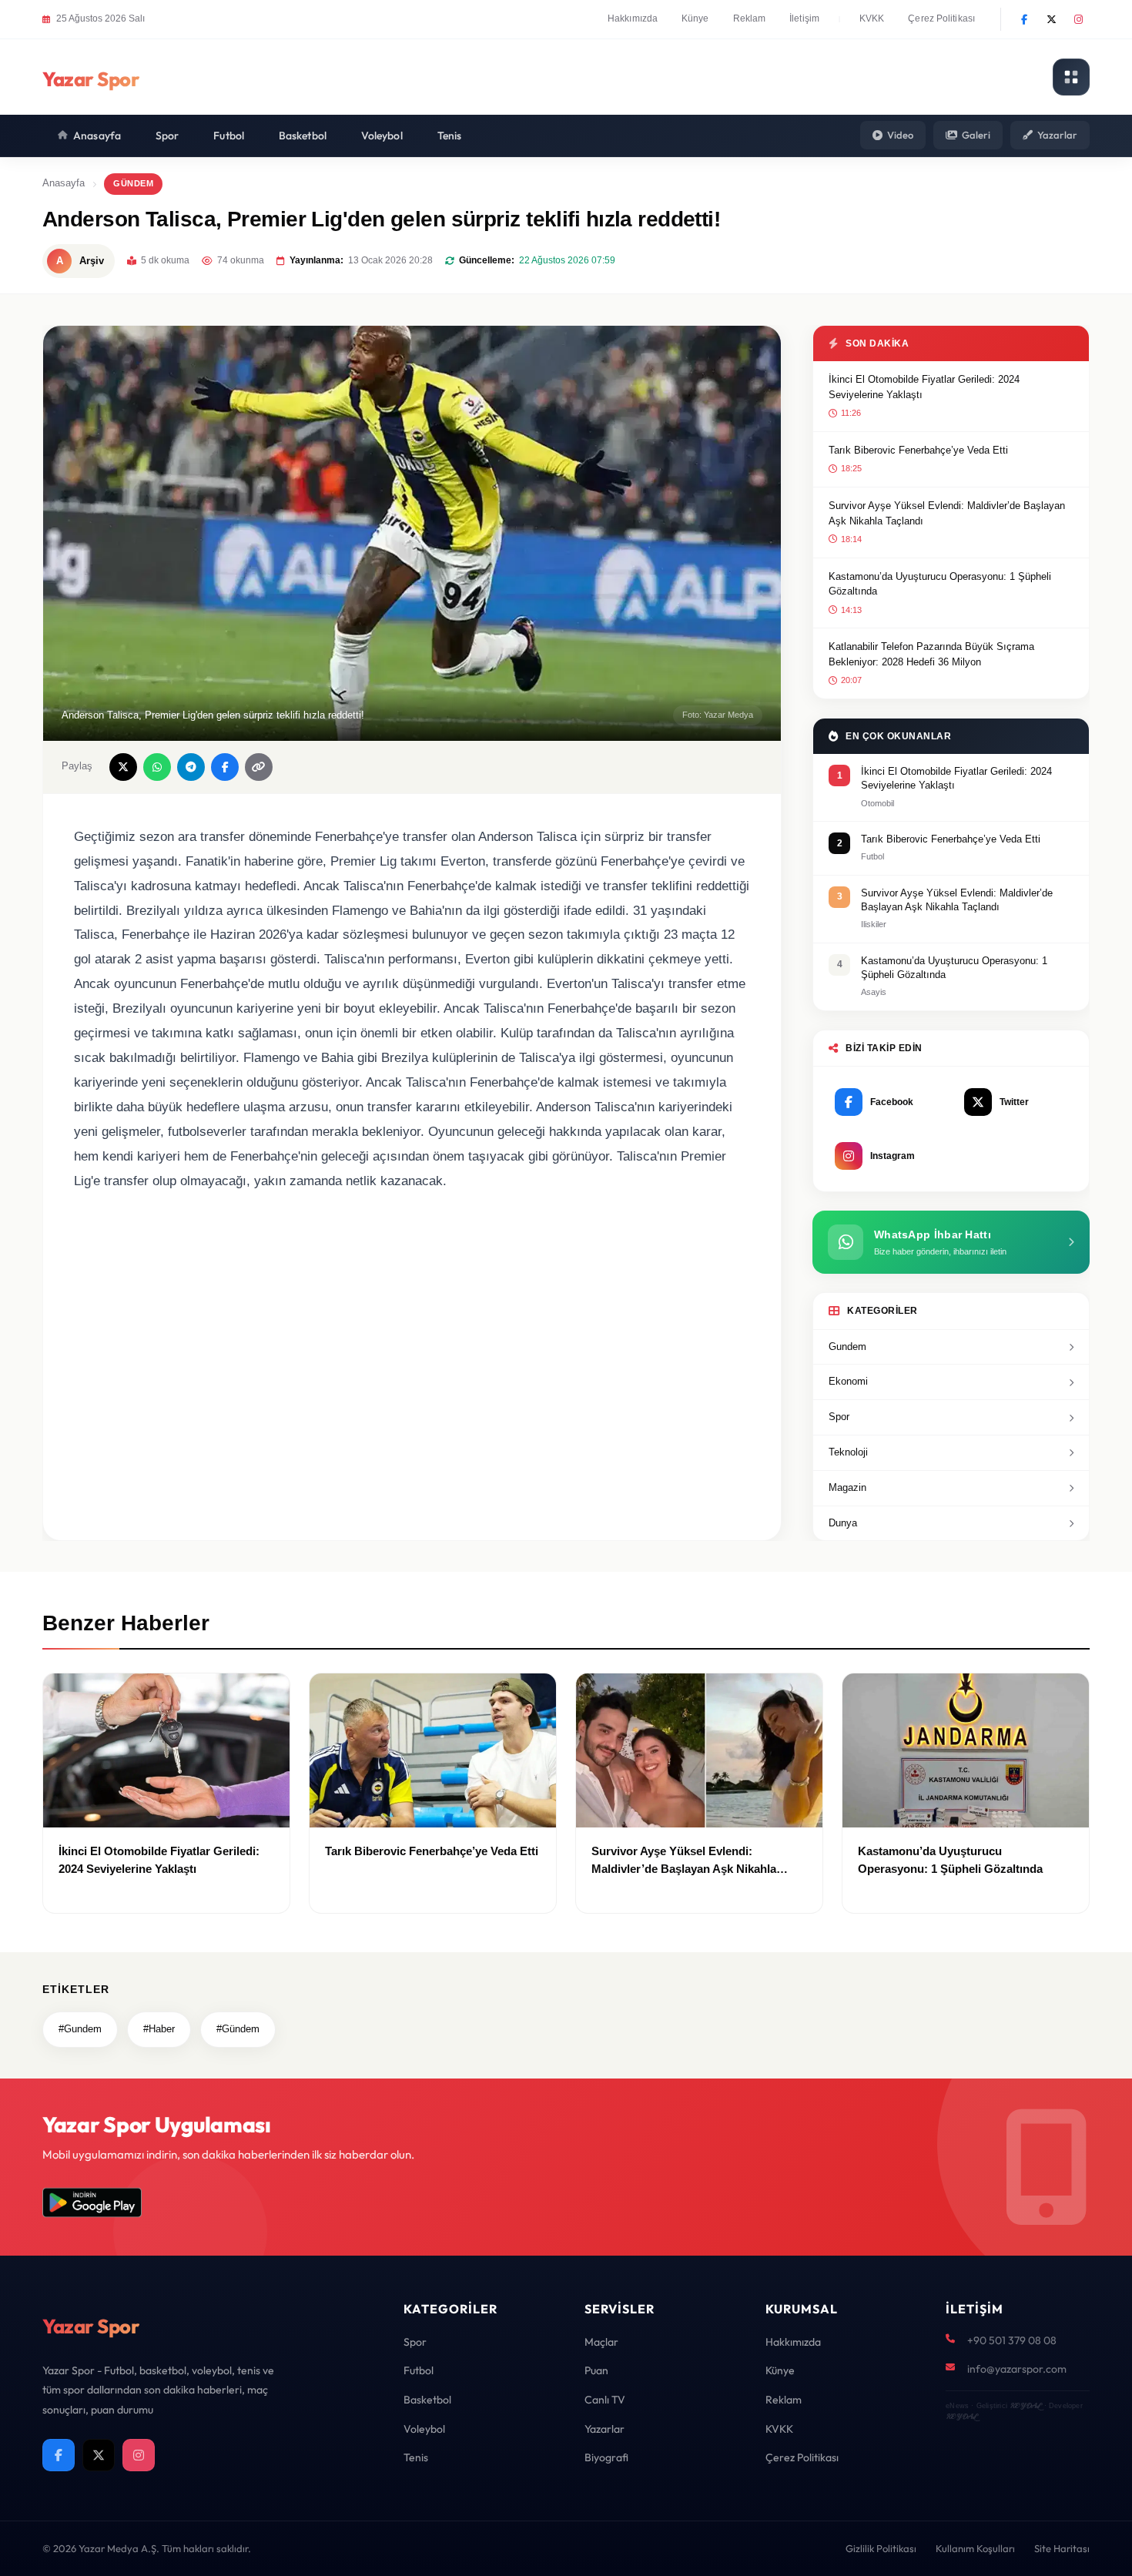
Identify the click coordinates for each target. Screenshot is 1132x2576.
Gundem (847, 1347)
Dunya (843, 1523)
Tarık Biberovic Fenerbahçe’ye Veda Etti (918, 450)
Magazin (847, 1487)
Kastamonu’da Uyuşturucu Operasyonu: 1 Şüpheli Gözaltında (940, 584)
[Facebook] (1024, 19)
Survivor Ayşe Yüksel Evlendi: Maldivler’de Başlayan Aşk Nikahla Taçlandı (947, 513)
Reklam (750, 18)
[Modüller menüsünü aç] (1071, 77)
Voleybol (382, 136)
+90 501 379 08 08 (1012, 2340)
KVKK (872, 18)
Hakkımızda (633, 18)
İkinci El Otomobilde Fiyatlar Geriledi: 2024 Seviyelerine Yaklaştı (924, 387)
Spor (167, 136)
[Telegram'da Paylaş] (191, 767)
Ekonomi (848, 1381)
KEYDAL (1025, 2405)
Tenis (450, 136)
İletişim (804, 18)
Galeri (976, 135)
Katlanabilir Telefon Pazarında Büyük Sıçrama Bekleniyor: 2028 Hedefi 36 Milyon (931, 654)
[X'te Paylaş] (123, 767)
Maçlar (601, 2342)
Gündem (133, 183)
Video (900, 135)
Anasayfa (97, 136)
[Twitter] (1051, 19)
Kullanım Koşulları (975, 2548)
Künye (695, 18)
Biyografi (606, 2457)
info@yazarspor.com (1017, 2369)
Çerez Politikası (941, 18)
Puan (596, 2370)
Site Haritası (1062, 2548)
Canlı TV (605, 2400)
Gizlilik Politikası (881, 2548)
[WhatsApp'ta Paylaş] (157, 767)
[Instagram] (1078, 19)
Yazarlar (1057, 135)
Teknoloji (848, 1452)
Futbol (229, 136)
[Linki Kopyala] (259, 767)
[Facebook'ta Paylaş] (225, 767)
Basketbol (303, 136)
